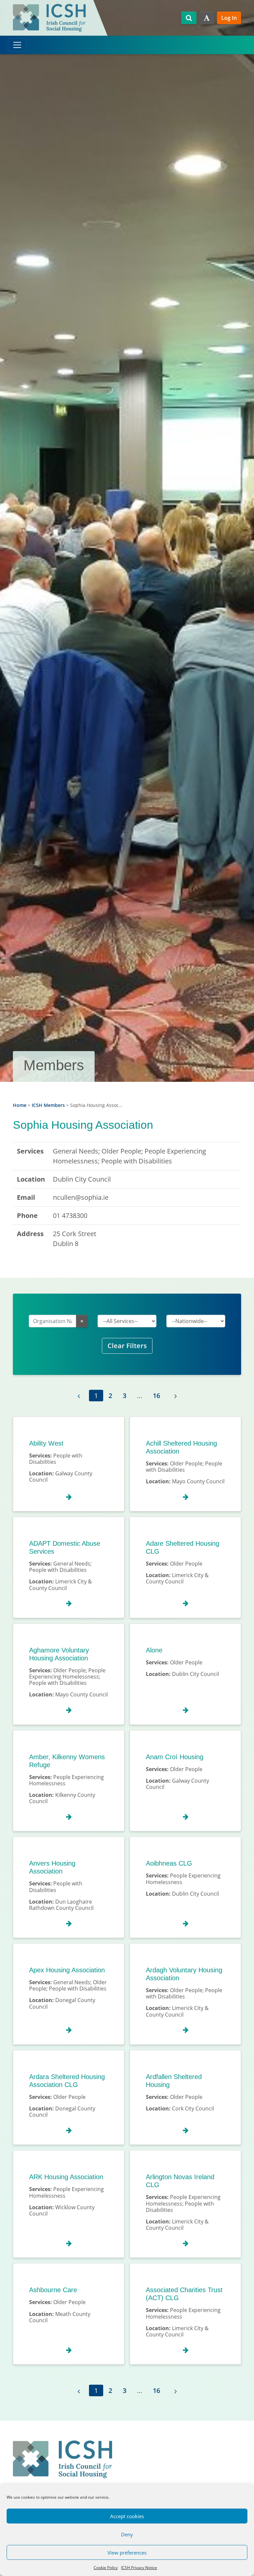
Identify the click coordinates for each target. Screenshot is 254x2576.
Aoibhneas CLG (169, 1863)
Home (20, 1105)
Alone (154, 1650)
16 (156, 1396)
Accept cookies (127, 2516)
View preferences (127, 2553)
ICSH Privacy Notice (139, 2568)
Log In (229, 18)
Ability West (46, 1443)
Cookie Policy (106, 2568)
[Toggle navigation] (17, 45)
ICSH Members (48, 1105)
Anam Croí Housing (175, 1757)
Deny (127, 2534)
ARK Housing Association (66, 2177)
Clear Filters (127, 1346)
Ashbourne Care (53, 2290)
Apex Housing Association (67, 1970)
